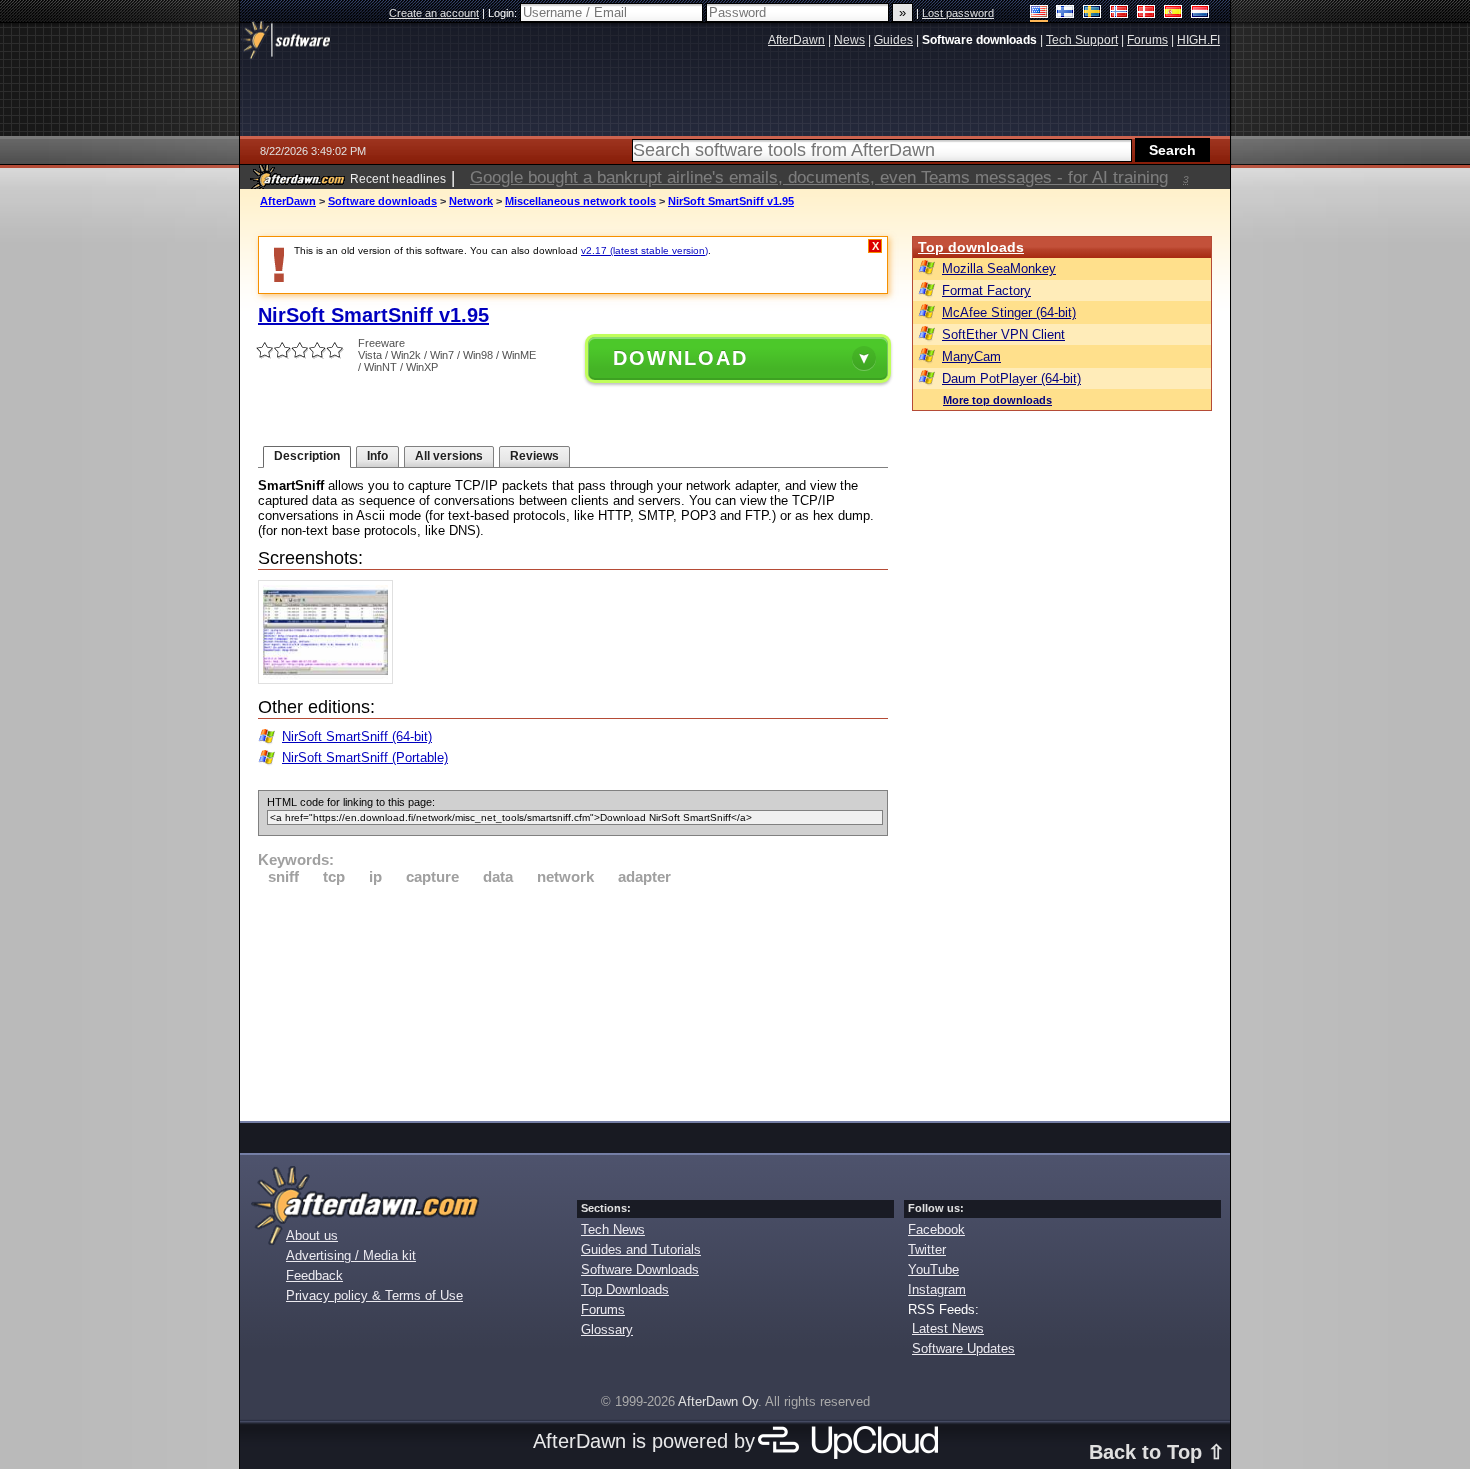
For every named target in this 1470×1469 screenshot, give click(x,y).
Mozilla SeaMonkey (999, 268)
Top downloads (971, 247)
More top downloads (997, 400)
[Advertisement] (573, 1000)
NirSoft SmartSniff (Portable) (365, 757)
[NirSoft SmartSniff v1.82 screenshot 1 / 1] (330, 679)
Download (680, 358)
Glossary (607, 1329)
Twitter (927, 1249)
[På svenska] (1092, 13)
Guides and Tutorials (641, 1249)
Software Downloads (640, 1269)
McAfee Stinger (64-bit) (1009, 312)
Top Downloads (625, 1289)
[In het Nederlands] (1200, 13)
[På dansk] (1146, 13)
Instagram (937, 1289)
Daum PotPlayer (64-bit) (1011, 378)
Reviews (534, 456)
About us (312, 1235)
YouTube (933, 1269)
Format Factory (986, 290)
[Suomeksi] (1065, 13)
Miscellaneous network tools (580, 201)
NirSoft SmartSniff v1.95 (731, 201)
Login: (504, 13)
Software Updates (963, 1348)
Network (471, 201)
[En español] (1173, 13)
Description (307, 456)
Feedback (314, 1275)
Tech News (613, 1229)
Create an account (434, 13)
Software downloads (382, 201)
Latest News (948, 1328)
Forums (603, 1309)
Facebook (936, 1229)
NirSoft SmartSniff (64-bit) (357, 736)
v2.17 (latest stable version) (644, 250)
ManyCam (971, 356)
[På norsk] (1119, 13)
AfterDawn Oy (718, 1401)
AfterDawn (288, 201)
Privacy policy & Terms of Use (374, 1295)
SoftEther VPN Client (1003, 334)
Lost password (958, 13)
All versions (449, 456)
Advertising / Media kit (351, 1255)
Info (377, 456)
